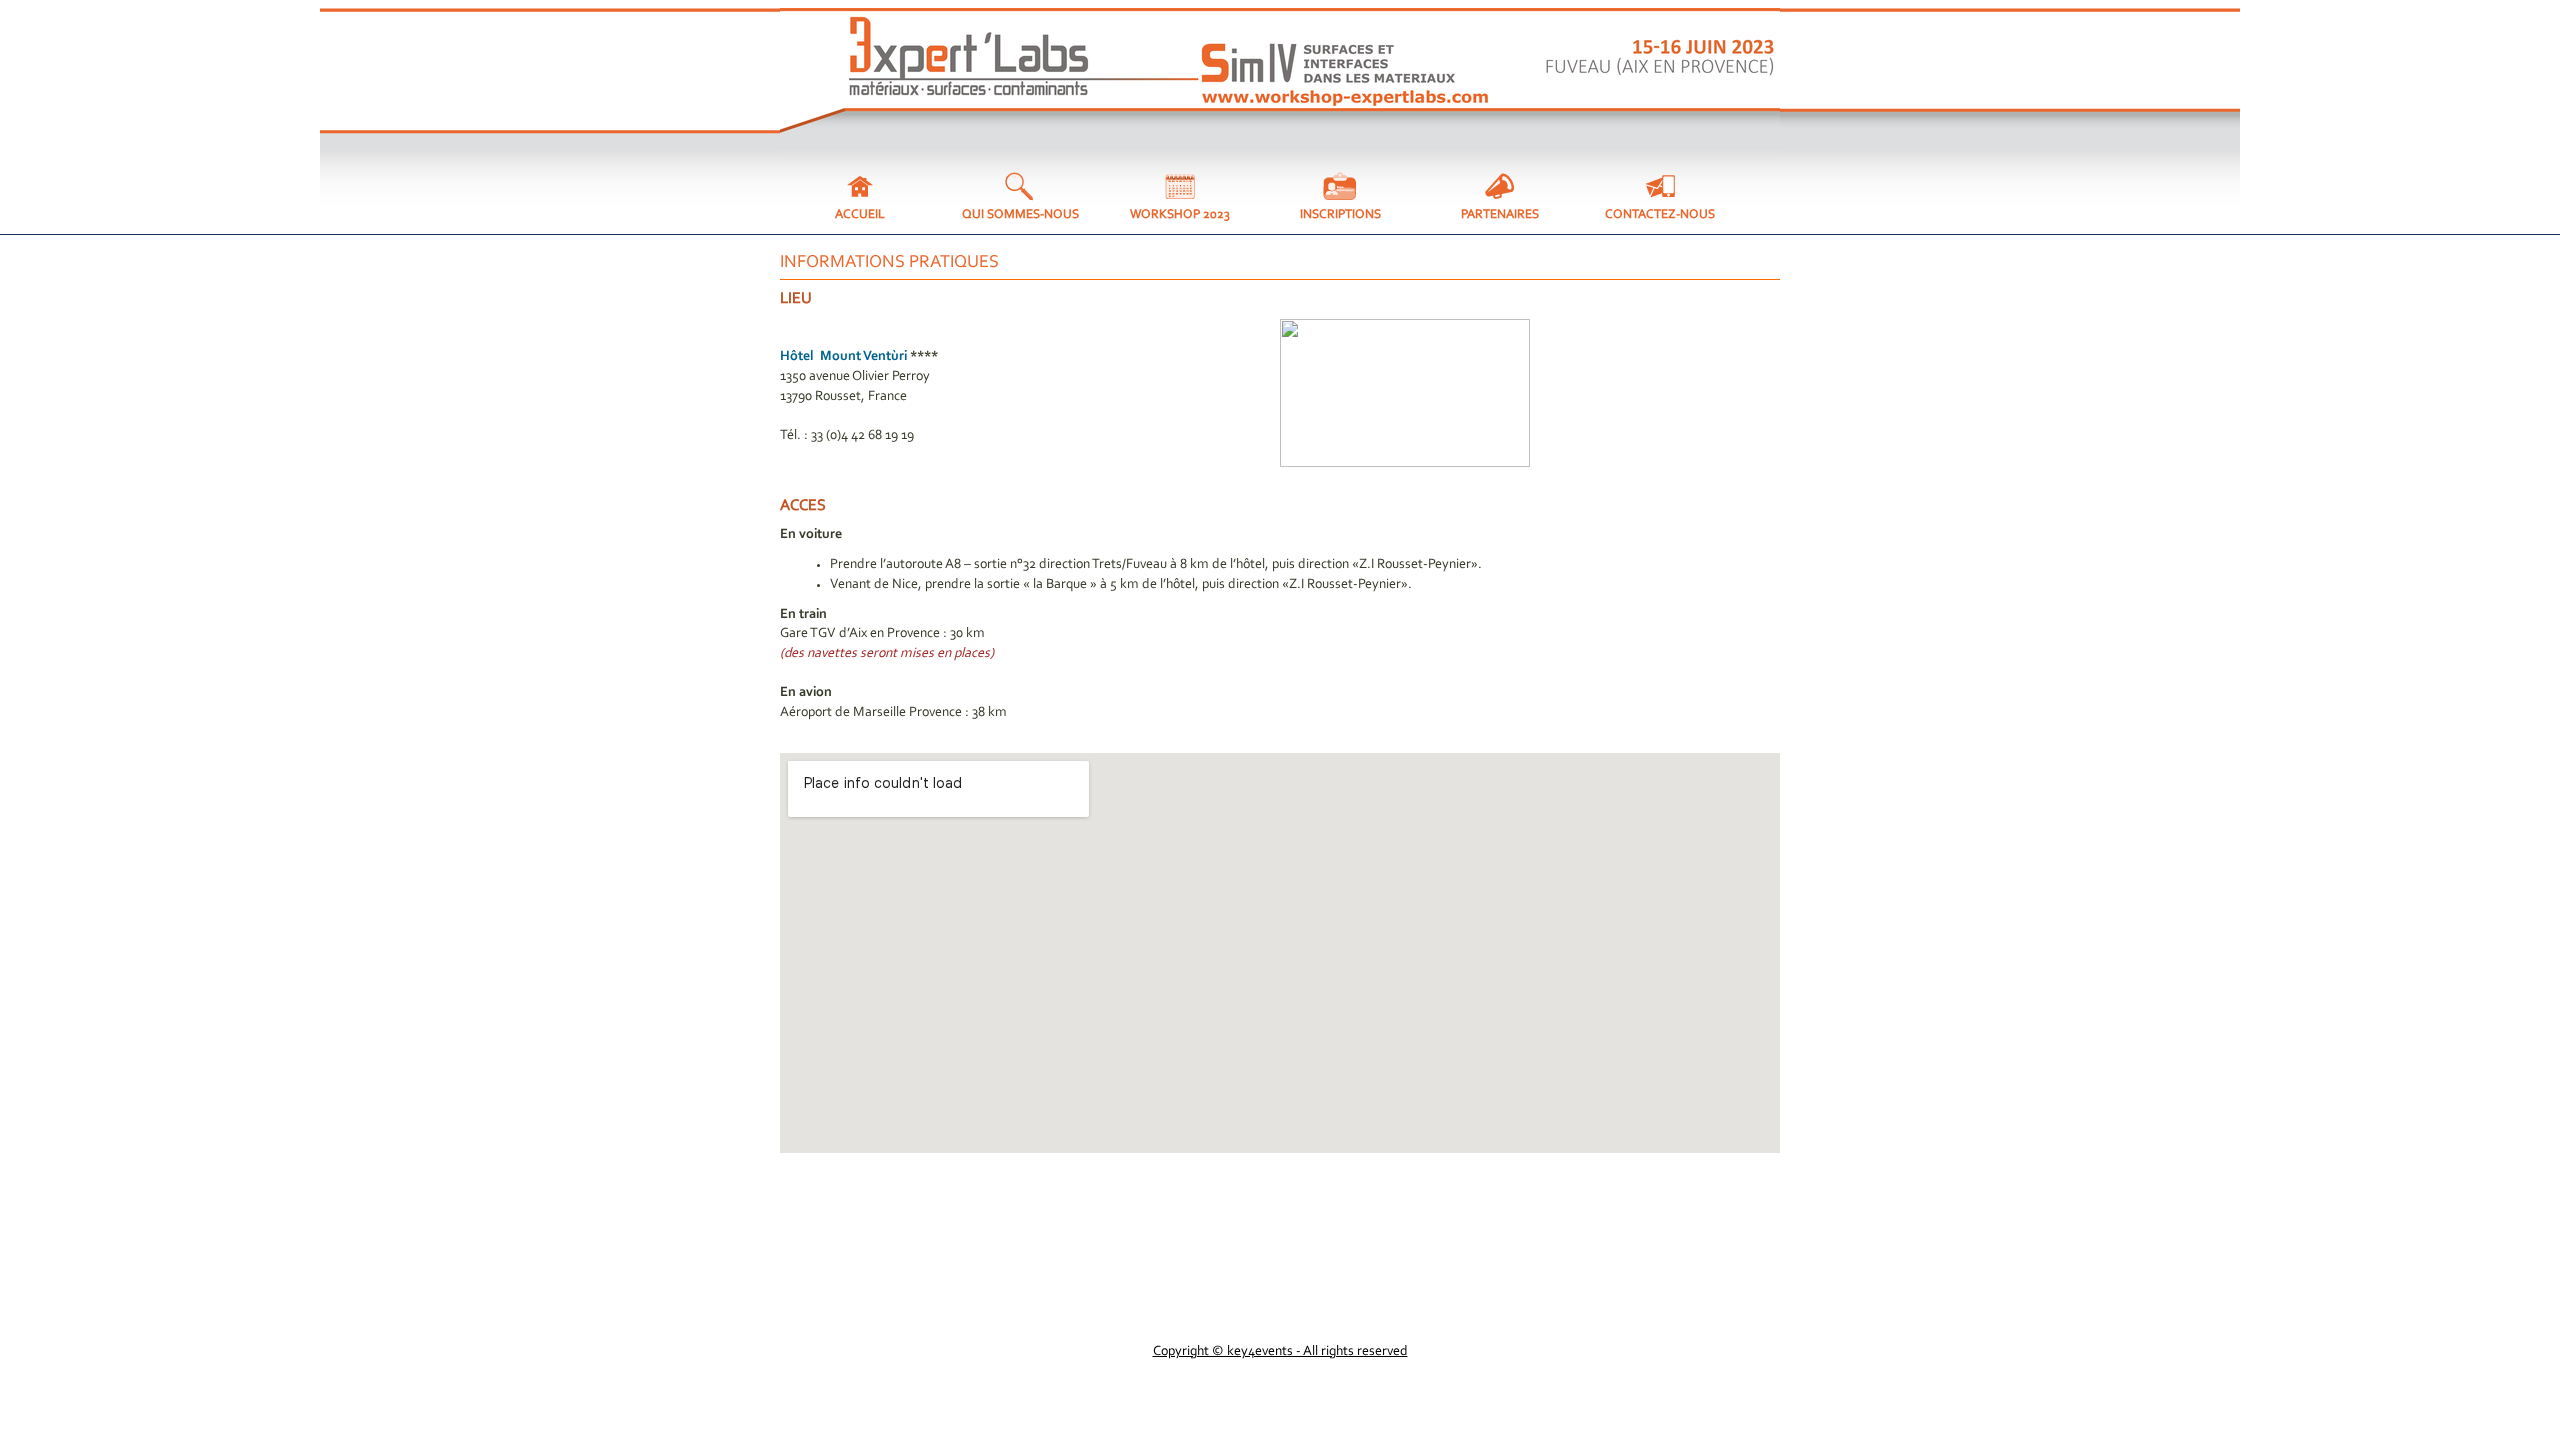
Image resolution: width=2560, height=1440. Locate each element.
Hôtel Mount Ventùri (843, 357)
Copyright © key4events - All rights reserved (1280, 1352)
